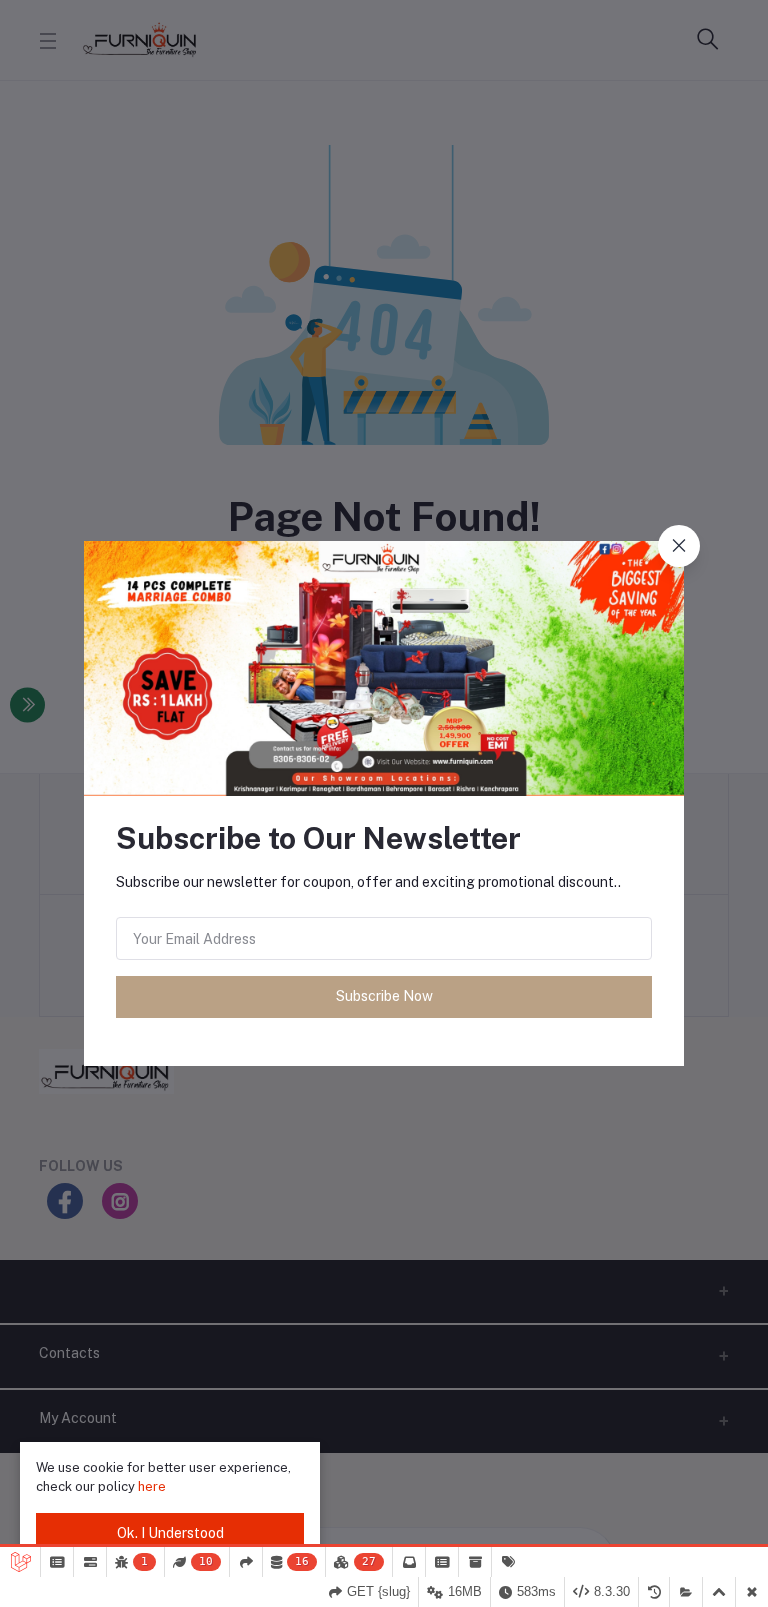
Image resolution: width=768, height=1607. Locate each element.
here (152, 1486)
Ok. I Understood (170, 1533)
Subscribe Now (384, 996)
